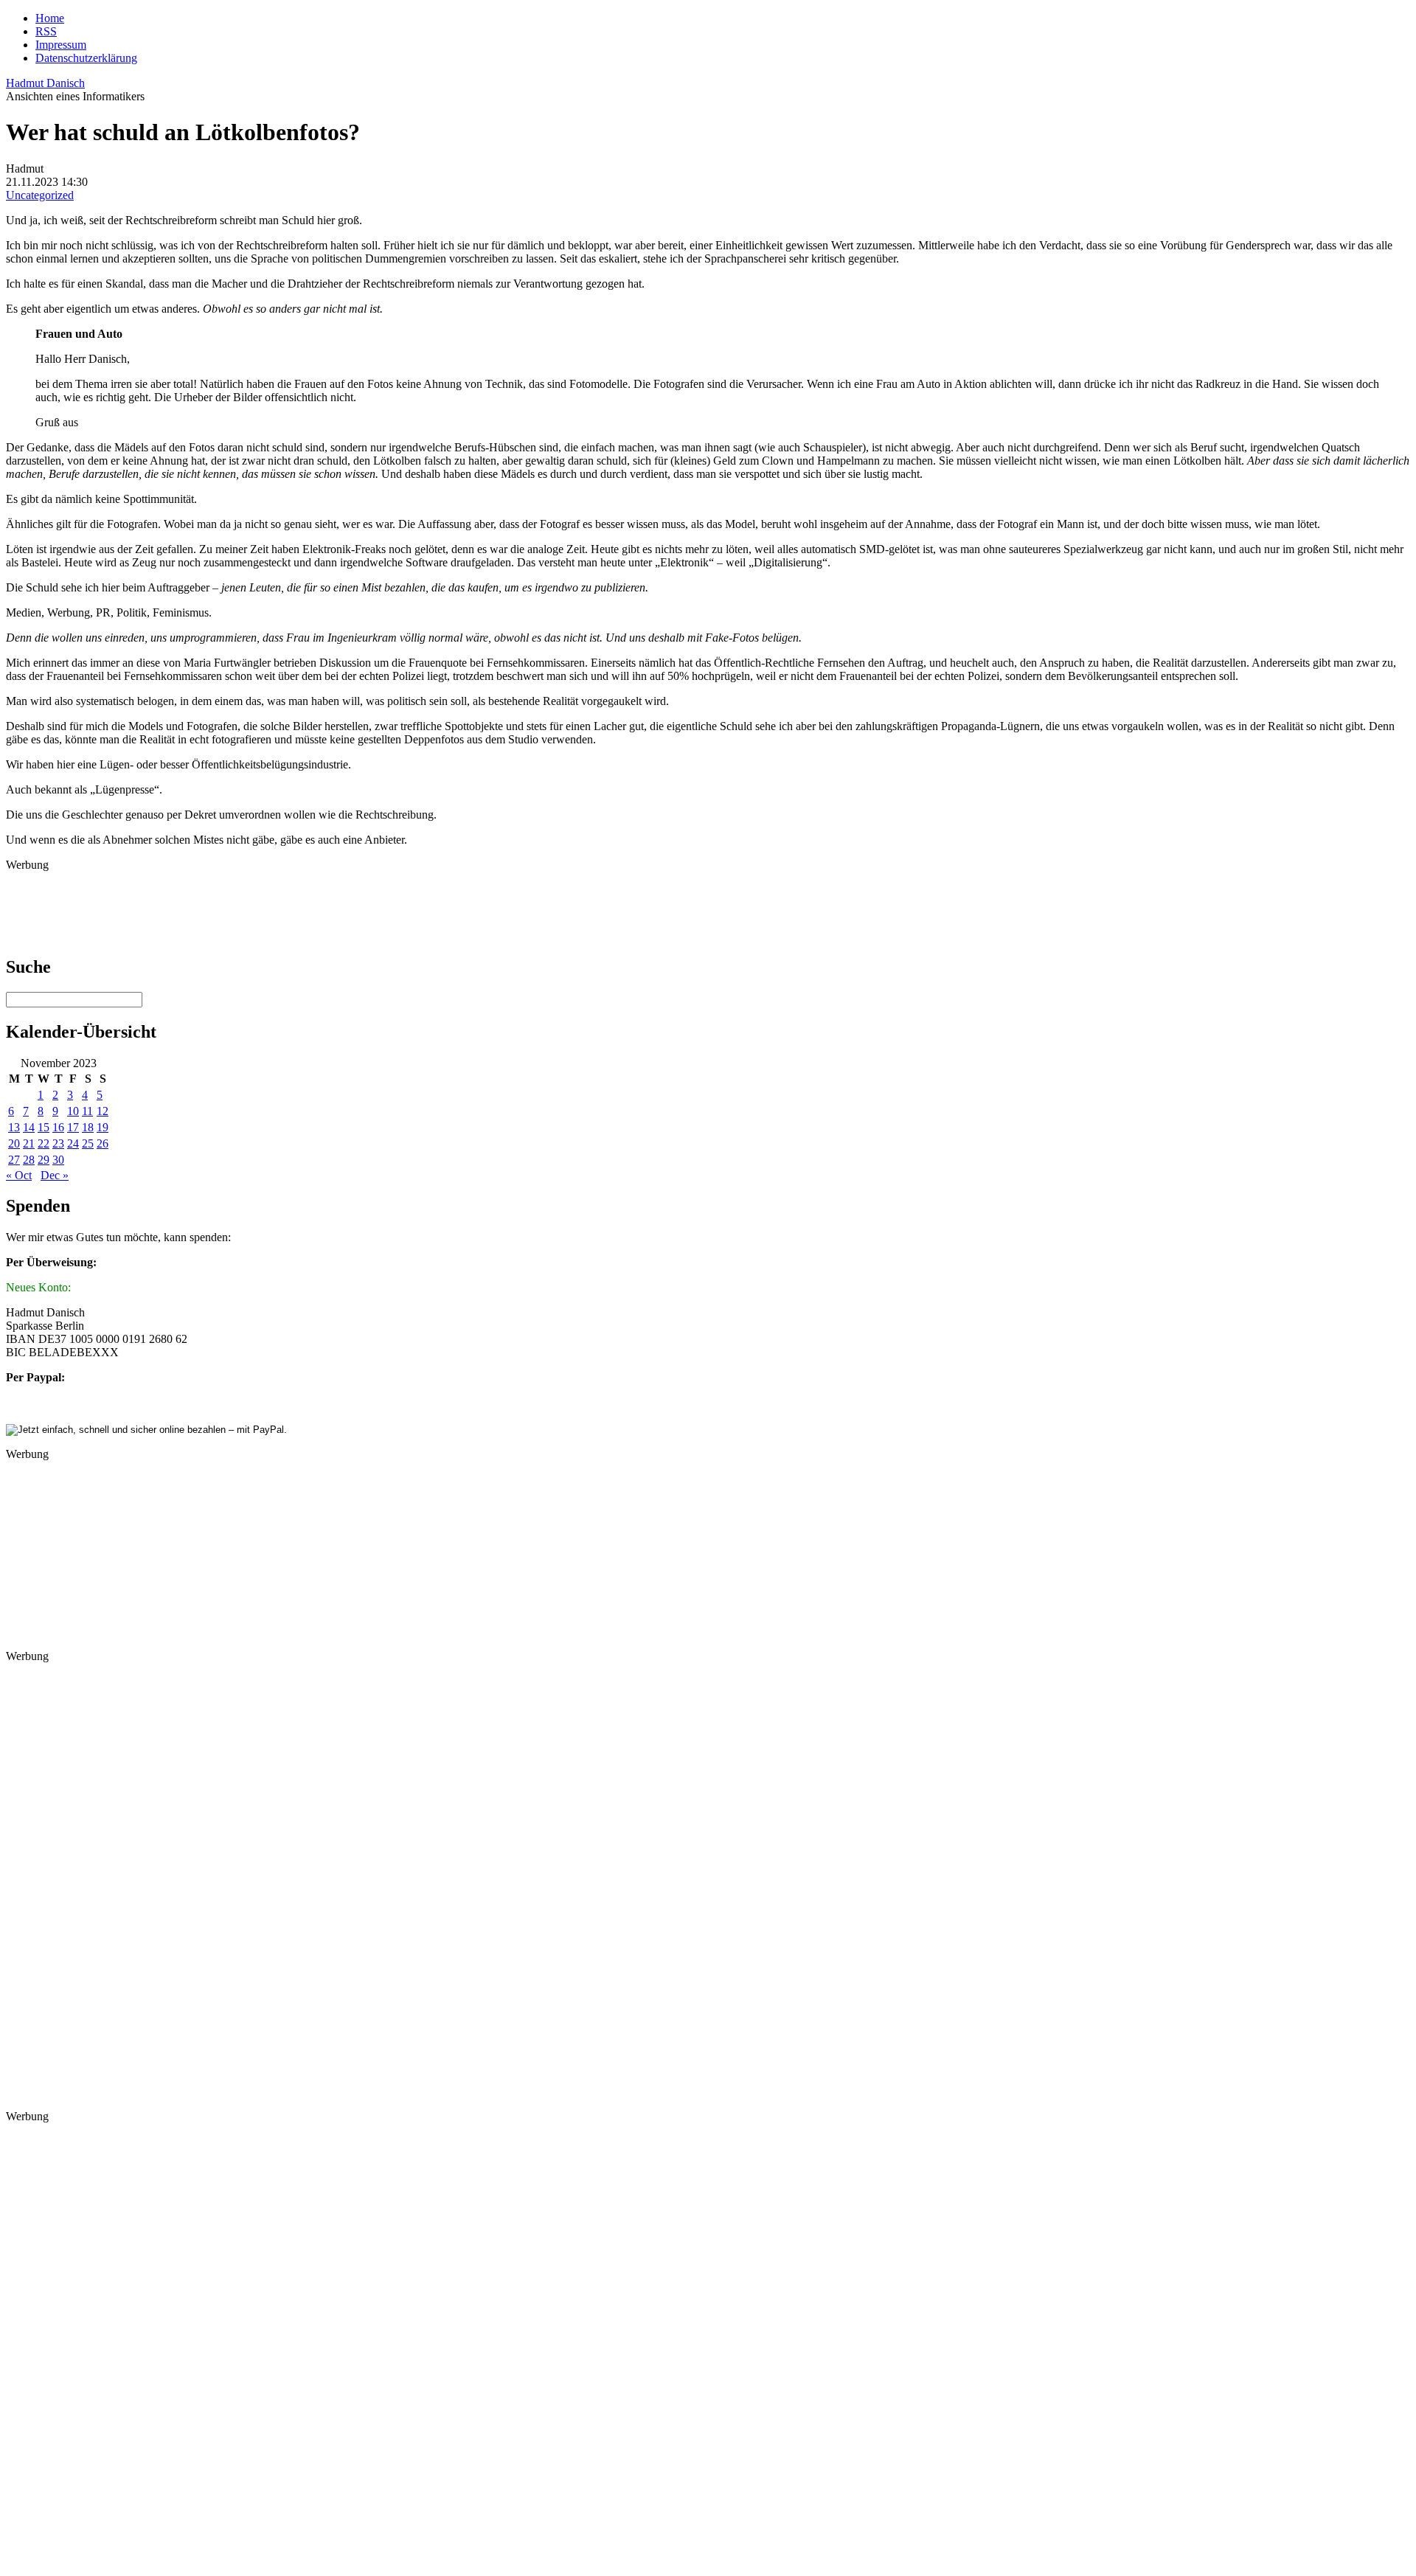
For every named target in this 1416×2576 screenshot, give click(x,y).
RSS (46, 31)
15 (44, 1127)
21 (29, 1143)
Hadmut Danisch (45, 83)
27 (14, 1160)
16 (58, 1127)
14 (29, 1127)
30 (58, 1160)
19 (103, 1127)
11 (87, 1111)
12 (103, 1111)
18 (88, 1127)
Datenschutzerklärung (86, 58)
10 (73, 1111)
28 (29, 1160)
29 (44, 1160)
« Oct (19, 1175)
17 (73, 1127)
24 (73, 1143)
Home (50, 18)
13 (14, 1127)
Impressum (61, 45)
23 (58, 1143)
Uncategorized (40, 195)
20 (14, 1143)
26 (103, 1143)
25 (88, 1143)
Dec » (55, 1175)
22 (44, 1143)
